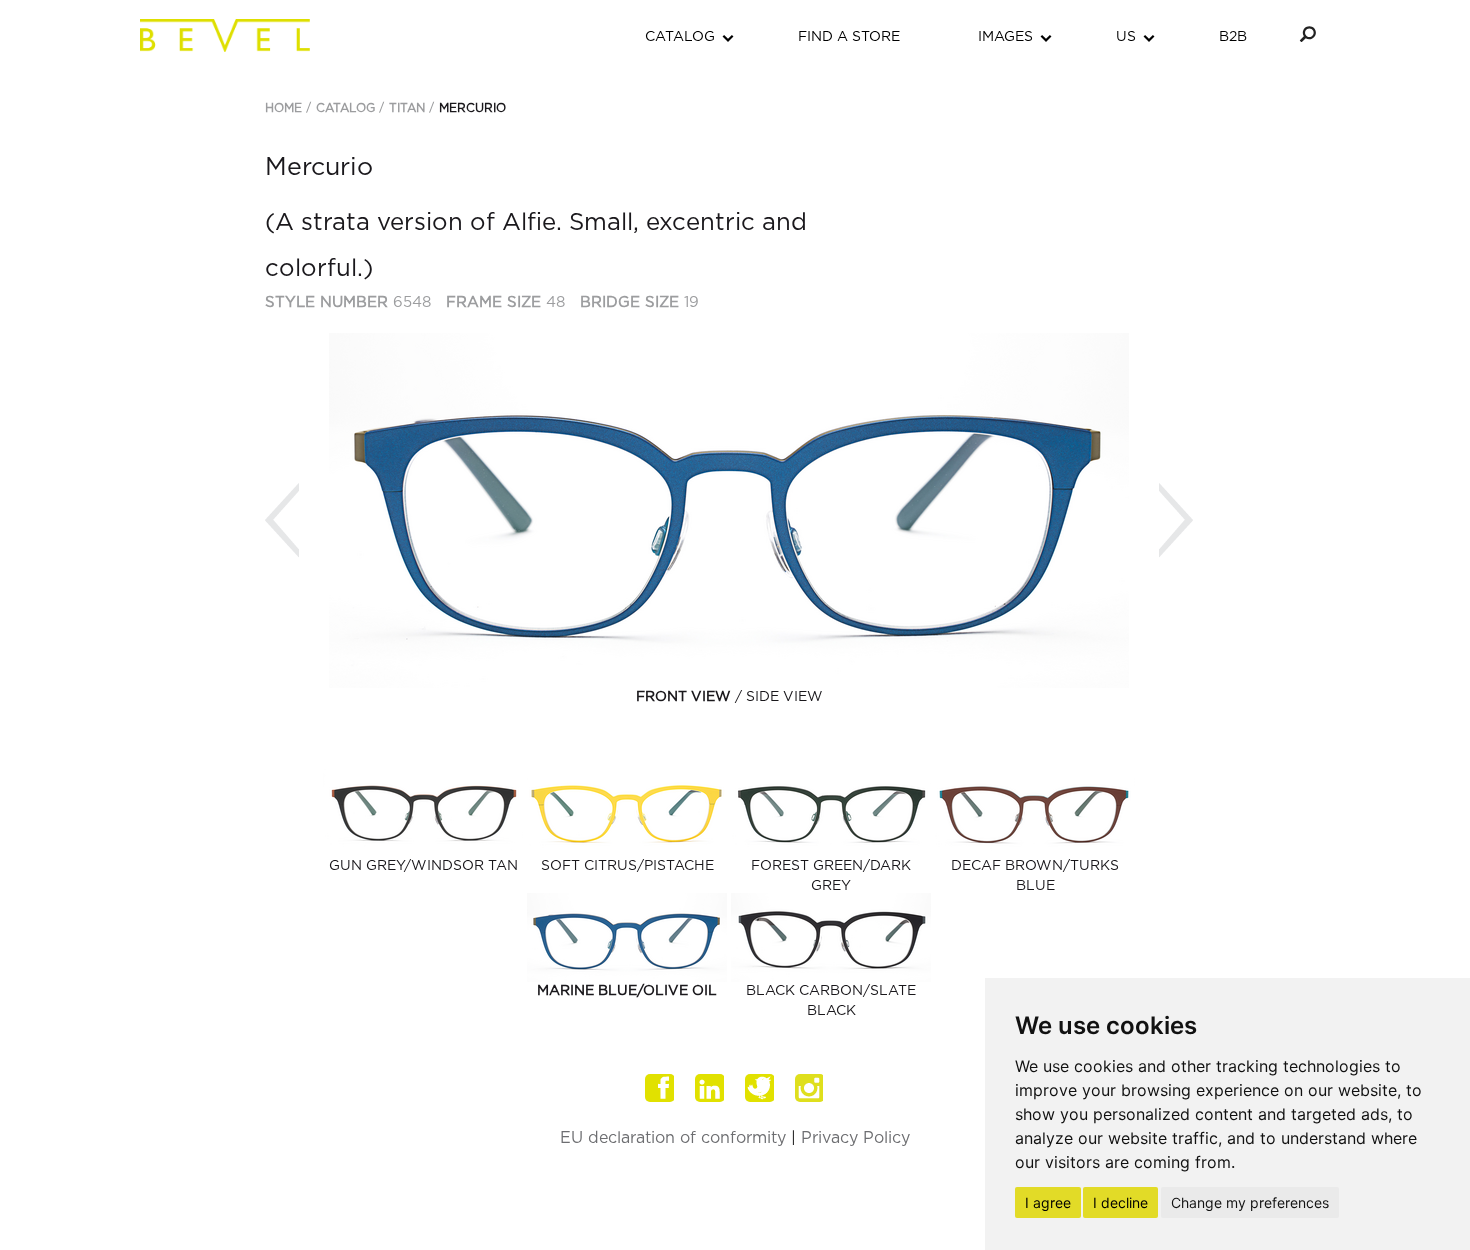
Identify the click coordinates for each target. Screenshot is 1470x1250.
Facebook (660, 1088)
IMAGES (1005, 37)
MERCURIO (472, 108)
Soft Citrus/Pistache (627, 866)
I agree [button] (1048, 1202)
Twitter (760, 1088)
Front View (683, 697)
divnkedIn (710, 1088)
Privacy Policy (855, 1138)
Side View (784, 697)
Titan (407, 108)
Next (1176, 520)
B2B (1233, 37)
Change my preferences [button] (1250, 1202)
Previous (282, 520)
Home (283, 108)
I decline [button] (1120, 1202)
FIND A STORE (849, 37)
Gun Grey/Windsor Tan (423, 866)
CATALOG (680, 37)
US (1126, 37)
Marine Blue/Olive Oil (627, 991)
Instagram (810, 1088)
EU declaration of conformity (673, 1138)
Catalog (345, 108)
